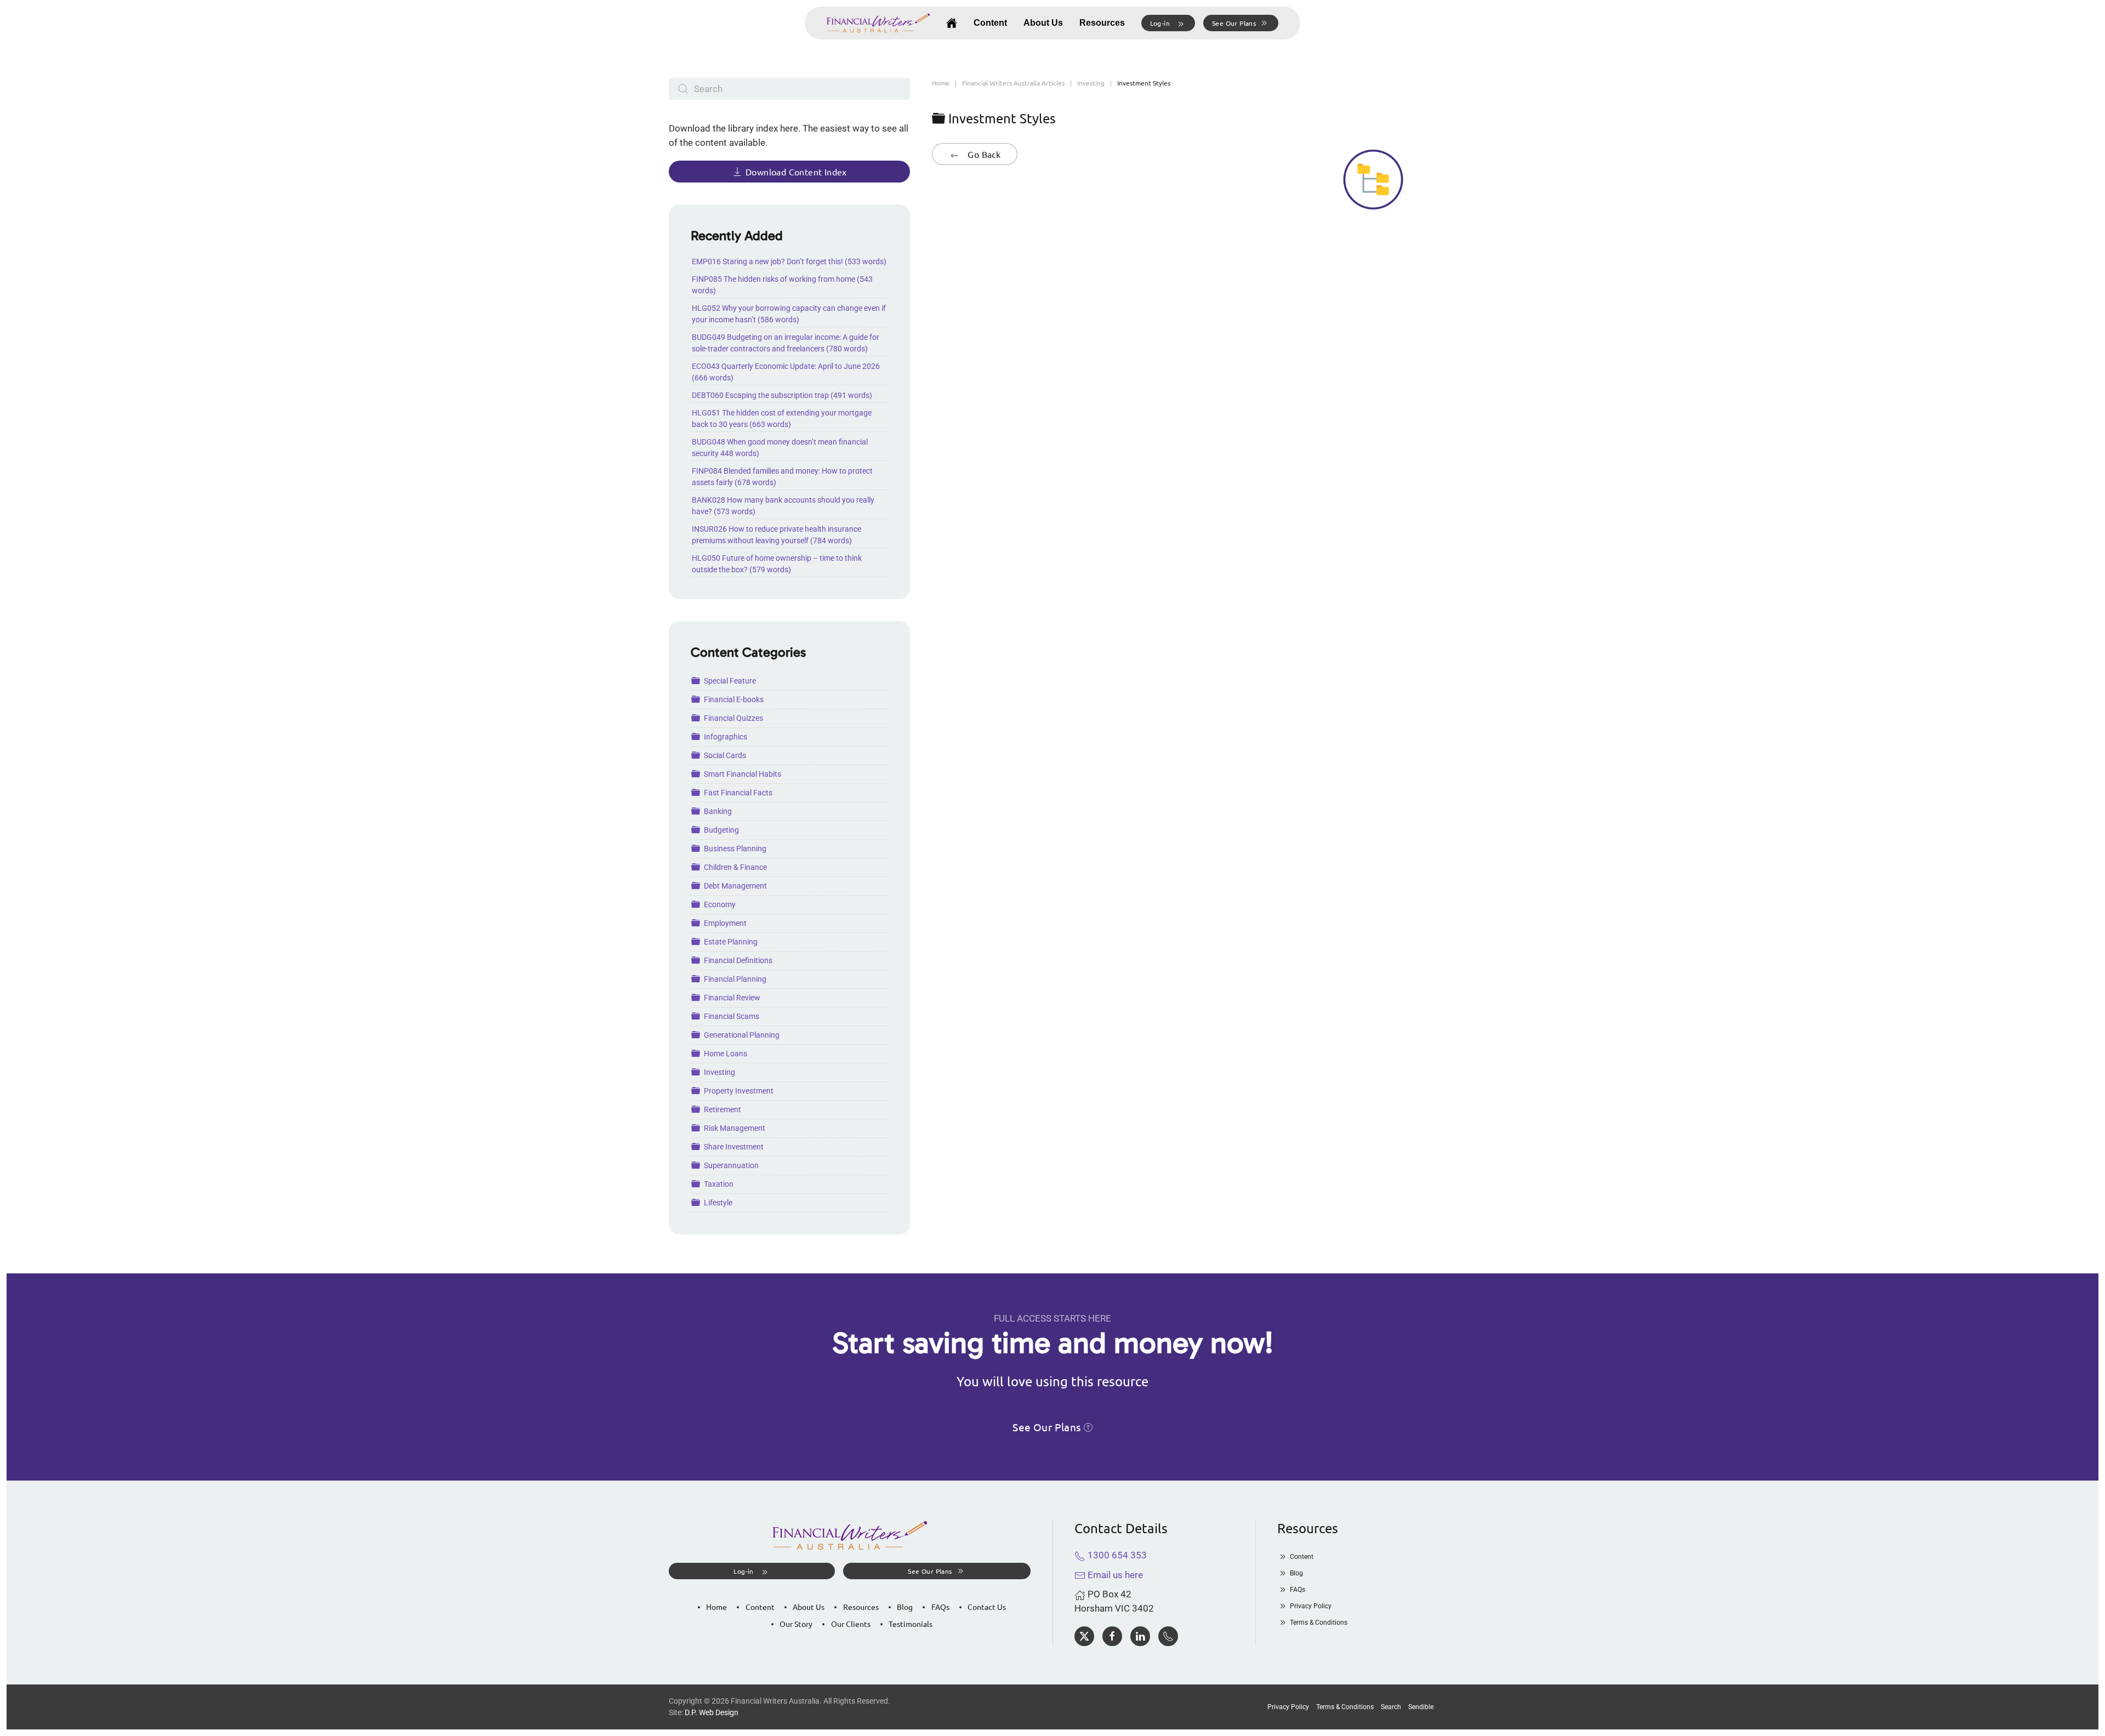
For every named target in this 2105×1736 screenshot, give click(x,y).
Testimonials (911, 1624)
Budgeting (721, 830)
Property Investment (739, 1091)
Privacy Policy (1311, 1606)
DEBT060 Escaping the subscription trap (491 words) (782, 395)
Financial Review (732, 998)
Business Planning (735, 849)
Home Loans (726, 1054)
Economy (720, 904)
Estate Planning (731, 942)
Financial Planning (735, 979)
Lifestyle (718, 1203)
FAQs (940, 1607)
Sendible (1421, 1707)
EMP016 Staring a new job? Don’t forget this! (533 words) (789, 261)
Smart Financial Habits (743, 774)
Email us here (1114, 1575)
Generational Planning (742, 1035)
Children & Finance (735, 867)
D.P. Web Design (712, 1712)
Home (716, 1607)
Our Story (796, 1624)
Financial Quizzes (733, 718)
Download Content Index (796, 172)
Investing (719, 1072)
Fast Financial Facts (738, 793)
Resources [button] (1102, 23)
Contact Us (987, 1607)
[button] (1168, 23)
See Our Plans (1234, 23)
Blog (905, 1607)
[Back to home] (878, 23)
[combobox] (789, 89)
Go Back (983, 154)
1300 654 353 (1116, 1555)
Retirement (722, 1109)
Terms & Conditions (1319, 1623)
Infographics (726, 737)
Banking (718, 811)
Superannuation (731, 1165)
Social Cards (725, 755)
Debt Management (735, 886)
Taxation (719, 1184)
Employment (725, 923)
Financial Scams (732, 1016)
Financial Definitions (738, 960)
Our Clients (851, 1624)
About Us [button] (1043, 23)
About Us (809, 1607)
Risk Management (735, 1128)
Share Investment (734, 1147)
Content (990, 23)
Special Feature (730, 681)
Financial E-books (734, 699)
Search (1391, 1707)
